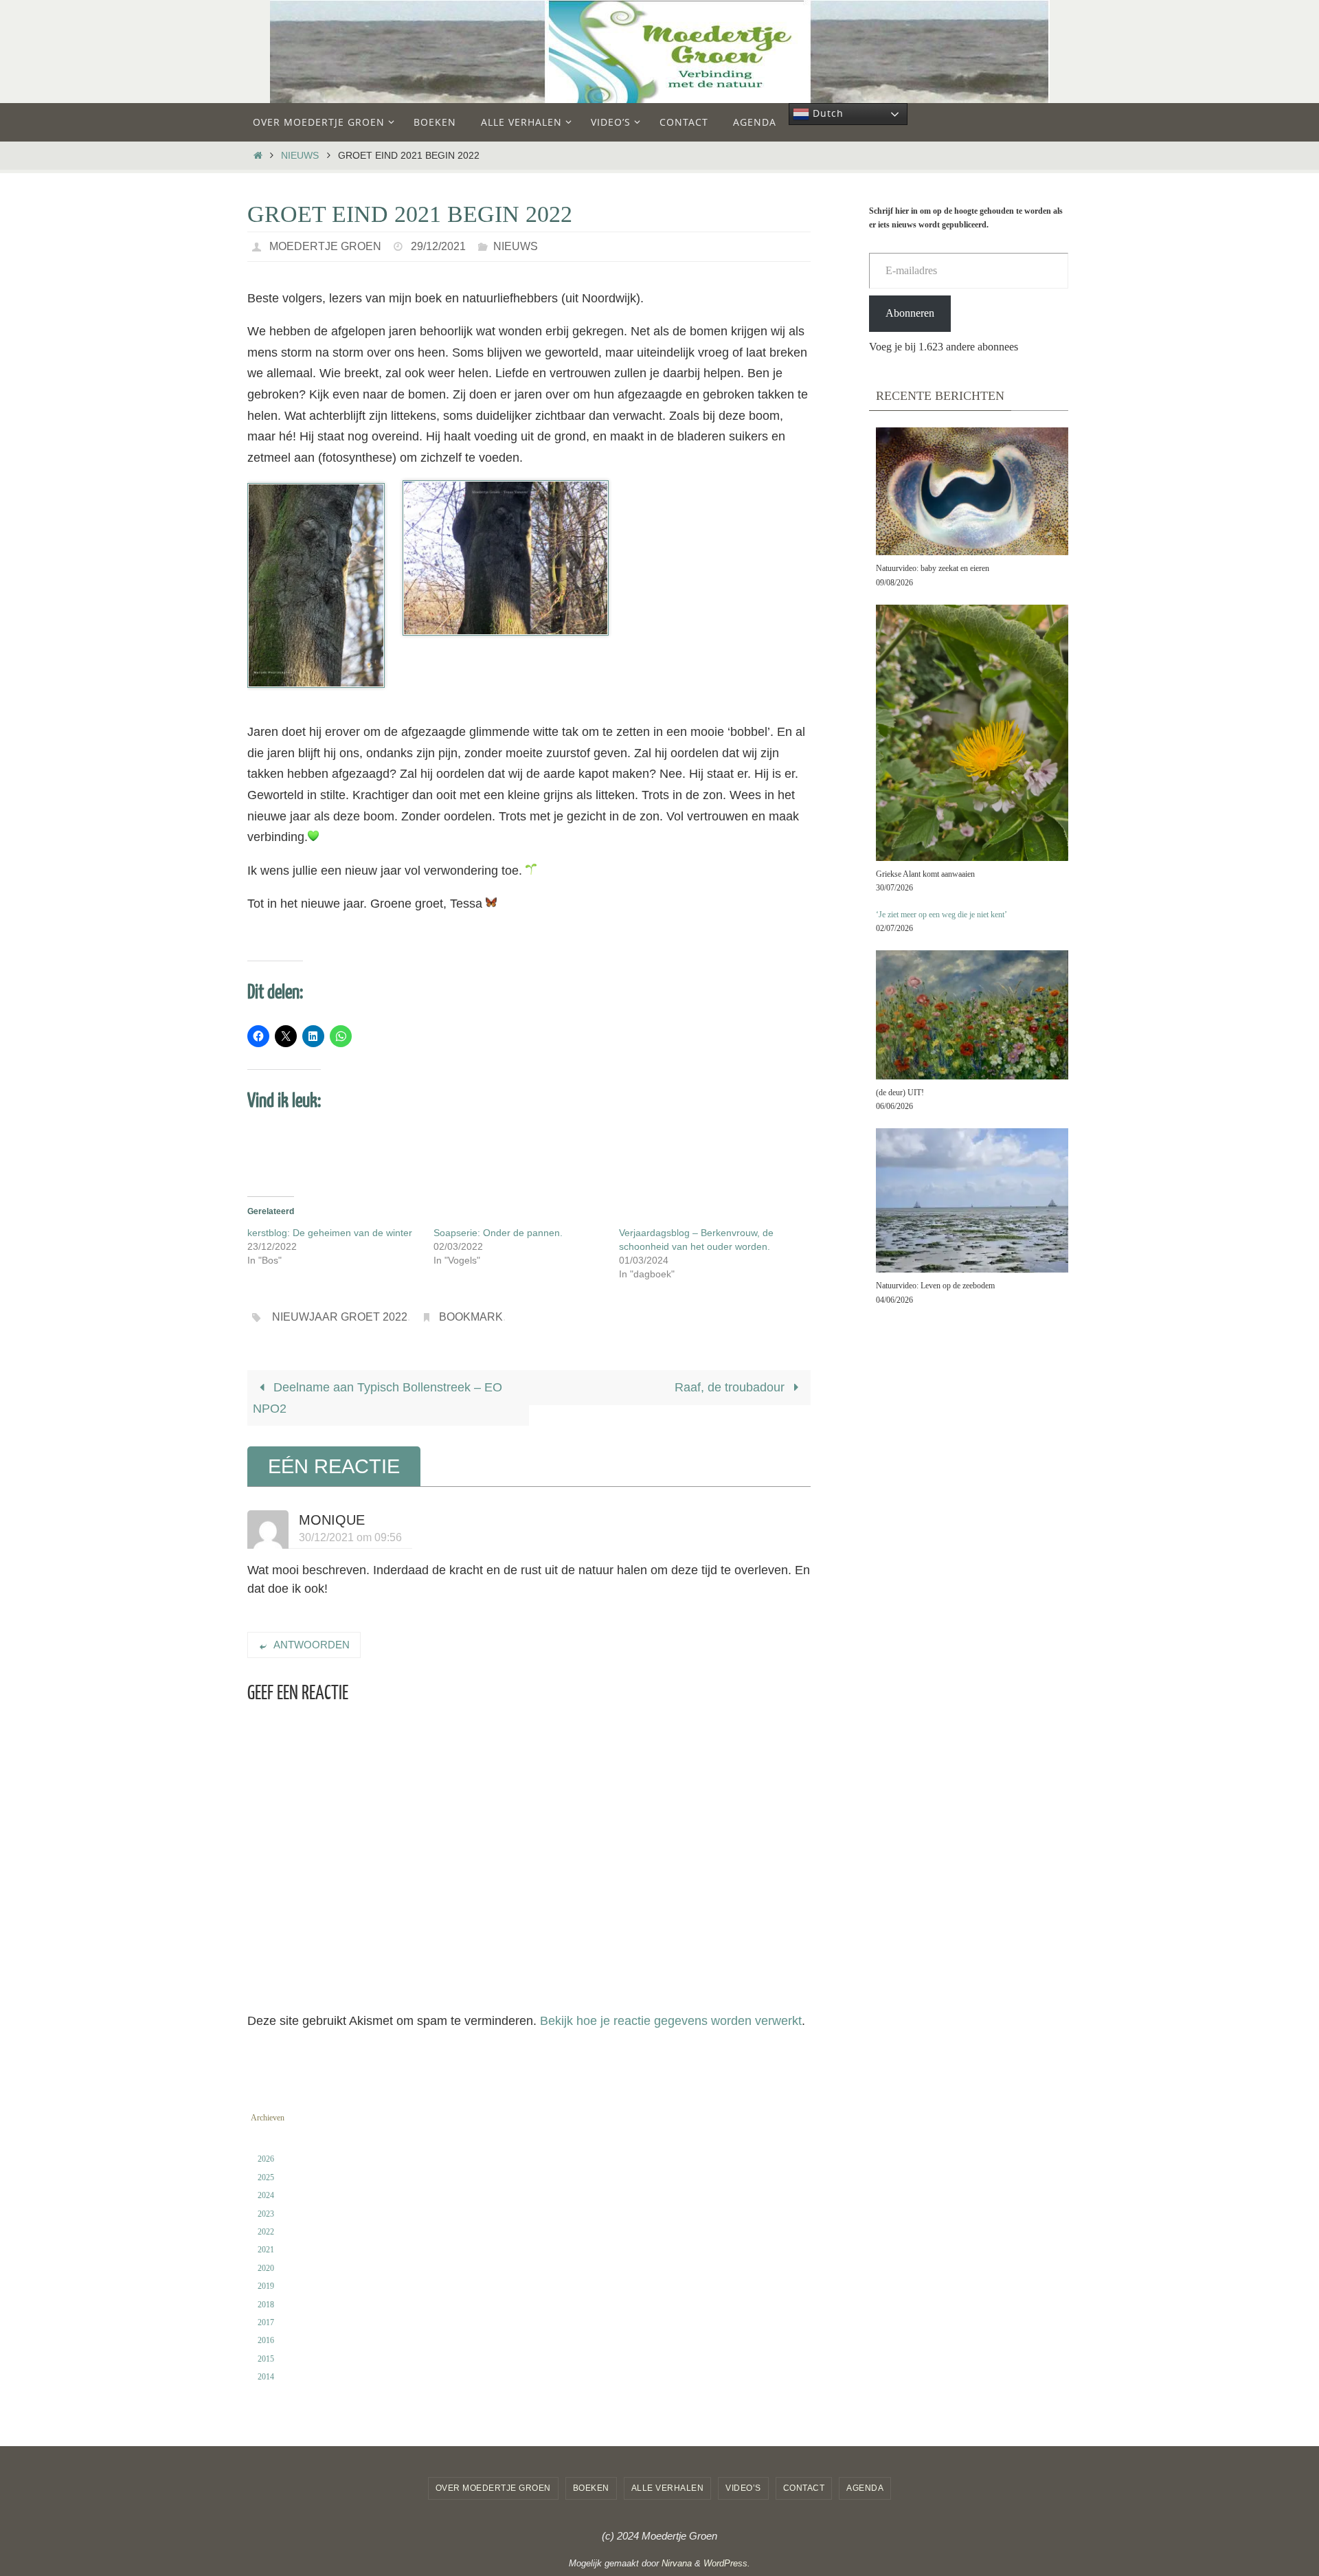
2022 (266, 2232)
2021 (266, 2250)
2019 (266, 2286)
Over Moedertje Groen (493, 2488)
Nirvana (677, 2563)
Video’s (743, 2488)
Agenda (865, 2488)
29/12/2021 (438, 246)
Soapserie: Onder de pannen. (498, 1233)
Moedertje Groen (325, 246)
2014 (266, 2377)
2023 (266, 2214)
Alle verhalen (668, 2488)
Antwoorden (312, 1645)
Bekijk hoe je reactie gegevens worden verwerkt (671, 2021)
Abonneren (910, 313)
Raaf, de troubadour (731, 1387)
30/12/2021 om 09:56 (350, 1537)
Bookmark (471, 1317)
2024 (266, 2195)
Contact (804, 2488)
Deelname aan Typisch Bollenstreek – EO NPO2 (377, 1398)
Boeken (591, 2488)
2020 (266, 2268)
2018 (266, 2305)
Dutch (826, 113)
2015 (266, 2359)
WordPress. (727, 2563)
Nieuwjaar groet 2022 (340, 1317)
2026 (266, 2159)
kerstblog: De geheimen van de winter (330, 1233)
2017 (266, 2322)
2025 (266, 2177)
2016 (266, 2340)
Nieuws (300, 155)
